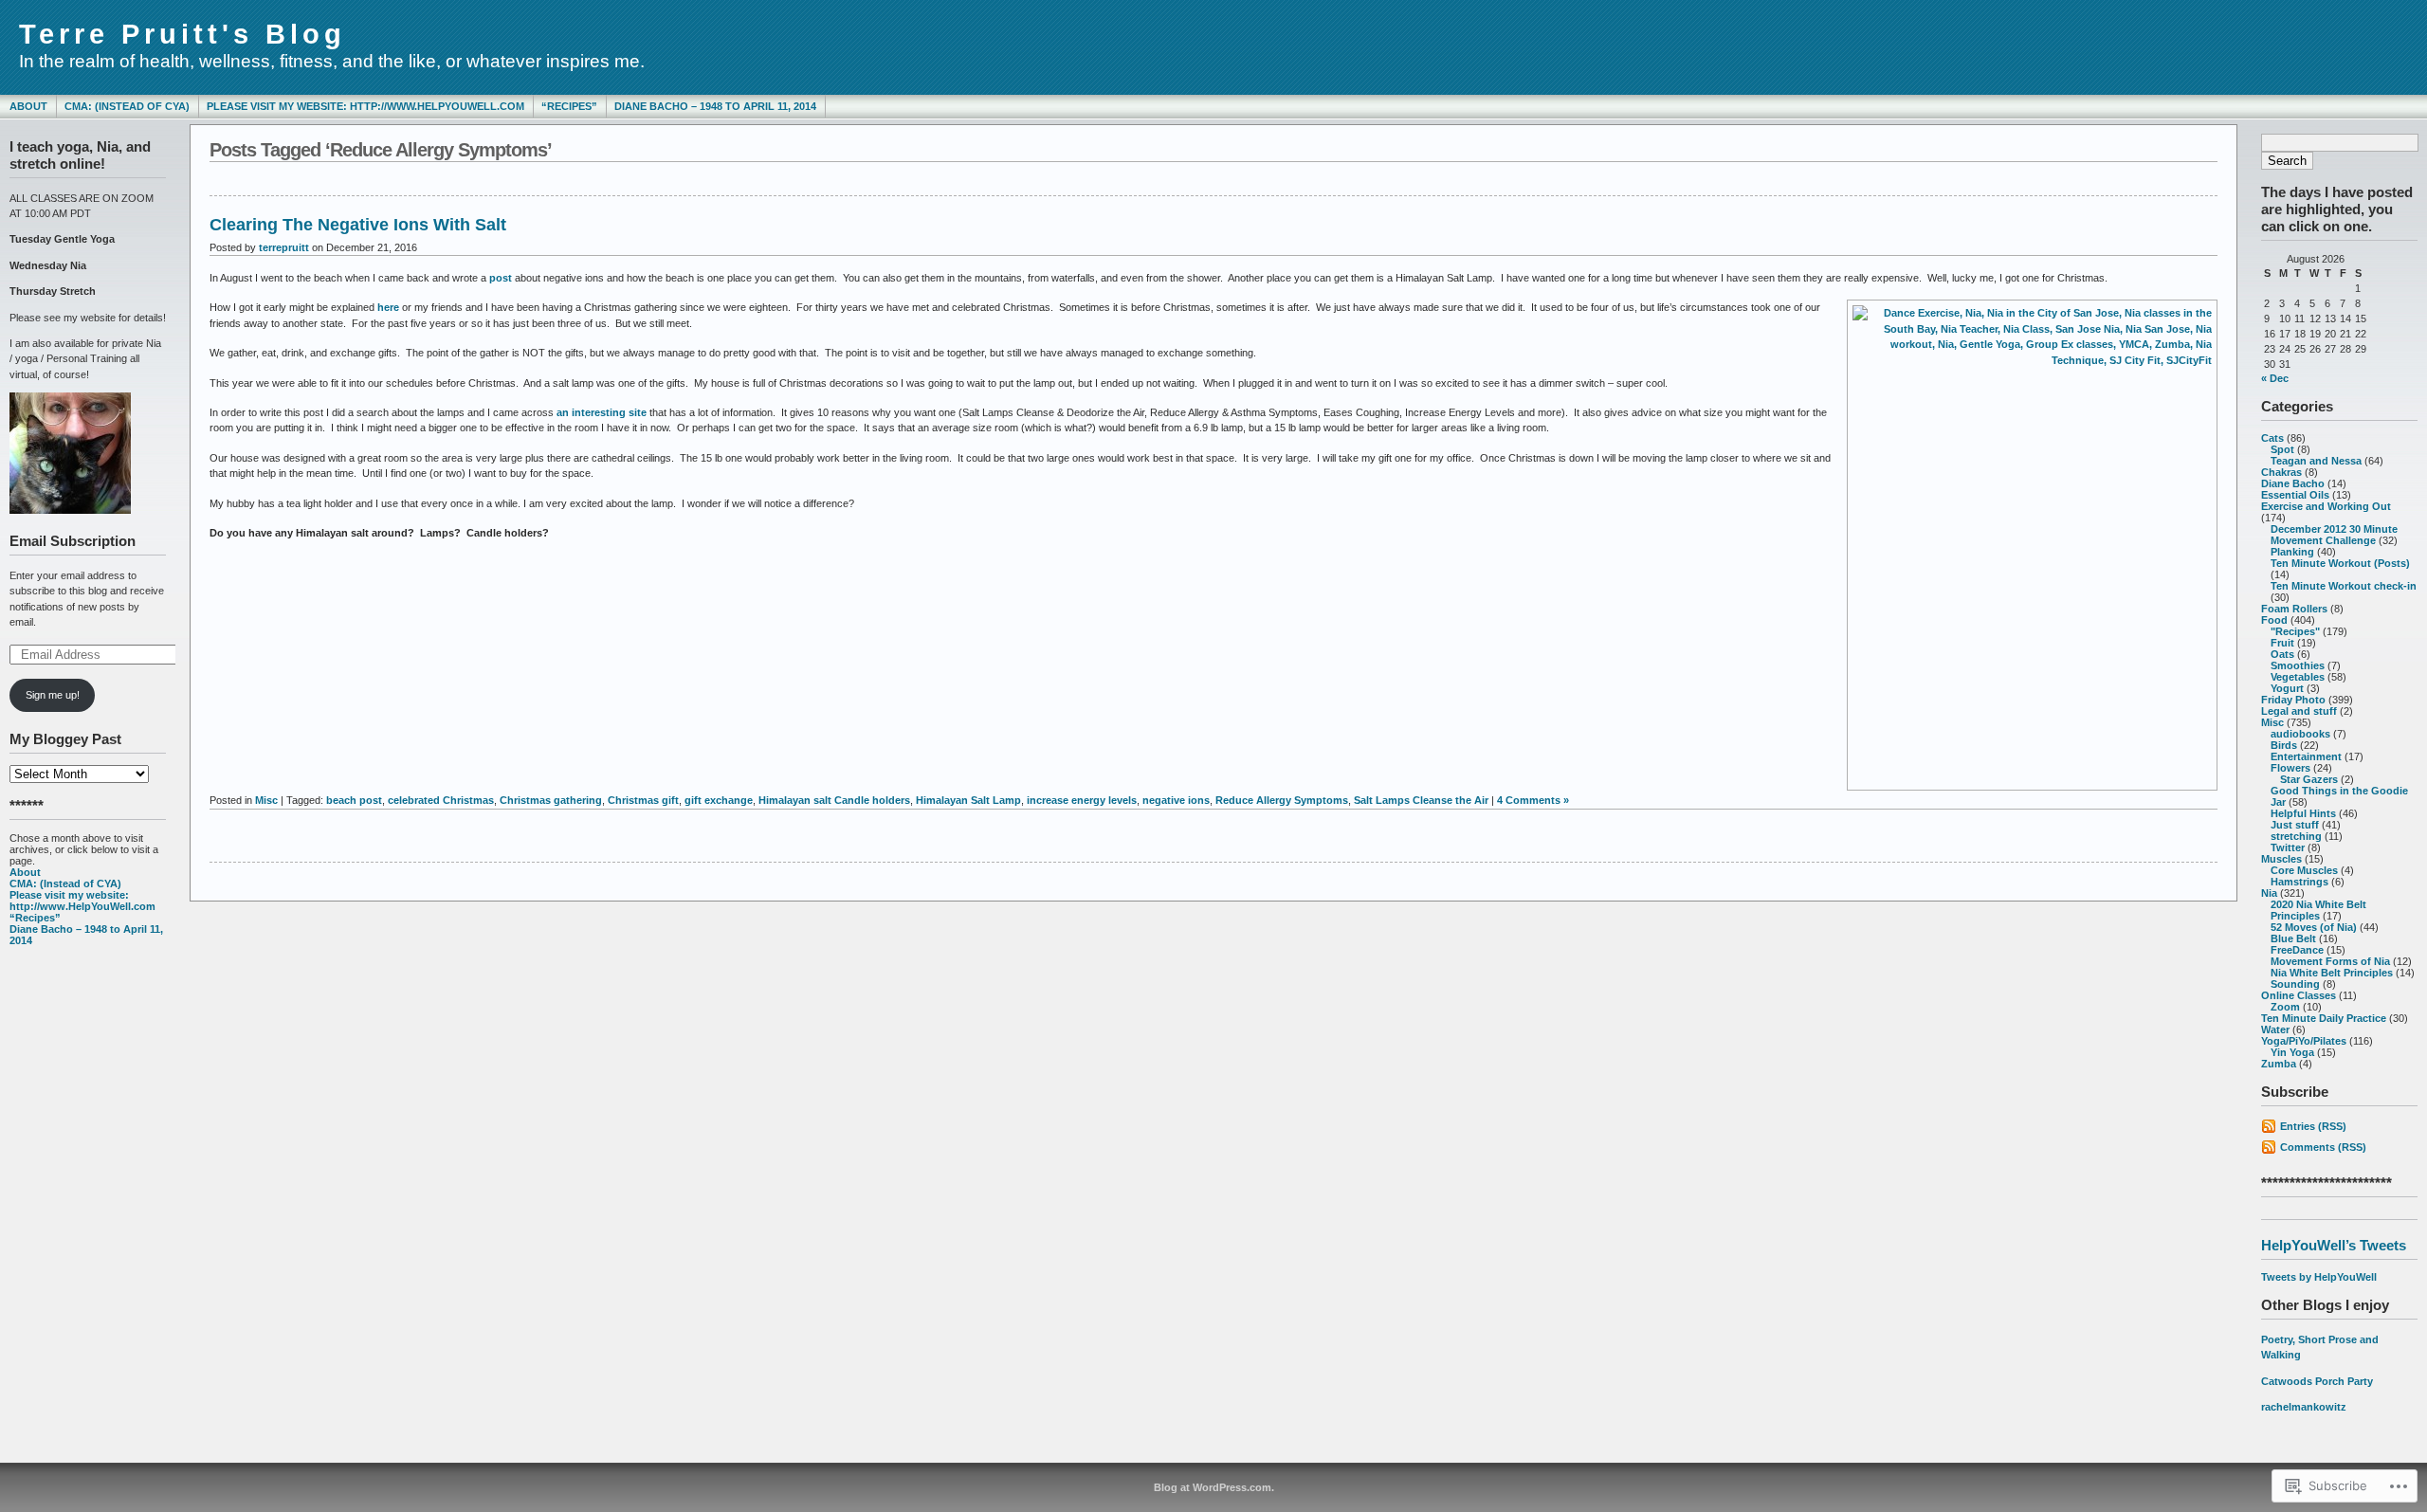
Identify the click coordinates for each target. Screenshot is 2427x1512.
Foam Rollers (2294, 609)
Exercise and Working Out (2326, 506)
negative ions (1176, 800)
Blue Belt (2293, 938)
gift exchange (719, 800)
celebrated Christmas (441, 800)
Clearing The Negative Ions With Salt (358, 225)
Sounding (2295, 984)
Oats (2282, 654)
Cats (2272, 438)
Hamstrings (2299, 882)
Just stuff (2295, 825)
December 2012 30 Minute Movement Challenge (2334, 535)
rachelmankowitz (2304, 1407)
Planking (2292, 552)
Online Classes (2299, 995)
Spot (2282, 449)
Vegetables (2298, 677)
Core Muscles (2304, 870)
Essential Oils (2295, 495)
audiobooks (2300, 734)
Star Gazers (2309, 779)
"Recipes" (2295, 631)
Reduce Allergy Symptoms (1282, 800)
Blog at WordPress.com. (1214, 1487)
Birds (2284, 745)
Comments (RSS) (2323, 1147)
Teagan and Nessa (2316, 461)
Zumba (2279, 1064)
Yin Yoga (2292, 1052)
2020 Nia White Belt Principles (2318, 910)
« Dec (2275, 378)
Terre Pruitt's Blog (182, 34)
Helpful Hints (2303, 813)
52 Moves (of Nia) (2314, 927)
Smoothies (2298, 665)
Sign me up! (53, 695)
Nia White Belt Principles (2332, 973)
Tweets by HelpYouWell (2319, 1277)
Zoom (2285, 1007)
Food (2274, 620)
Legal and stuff (2299, 711)
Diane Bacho (2293, 483)
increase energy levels (1082, 800)
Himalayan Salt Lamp (968, 800)
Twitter (2288, 847)
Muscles (2281, 859)
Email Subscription (73, 541)
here (388, 307)
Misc (2272, 722)
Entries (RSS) (2313, 1126)
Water (2275, 1029)
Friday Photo (2293, 700)
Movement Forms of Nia (2330, 961)
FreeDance (2297, 950)
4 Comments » (1533, 800)
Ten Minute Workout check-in (2344, 586)
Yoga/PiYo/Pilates (2304, 1041)
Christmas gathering (551, 800)
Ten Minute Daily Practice (2324, 1018)
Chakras (2281, 472)
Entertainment (2306, 756)
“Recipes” (569, 106)
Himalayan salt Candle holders (834, 800)
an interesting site (602, 412)
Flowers (2290, 768)
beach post (354, 800)
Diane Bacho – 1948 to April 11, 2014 (715, 106)
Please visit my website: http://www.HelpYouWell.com (365, 106)
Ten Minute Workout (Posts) (2340, 563)
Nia (2269, 893)
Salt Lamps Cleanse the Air (1421, 800)
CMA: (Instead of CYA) (127, 106)
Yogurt (2287, 688)
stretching (2296, 836)
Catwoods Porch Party (2317, 1381)
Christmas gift (643, 800)
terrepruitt (284, 247)
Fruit (2282, 643)
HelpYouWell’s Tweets (2334, 1245)
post (501, 278)
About (28, 106)
